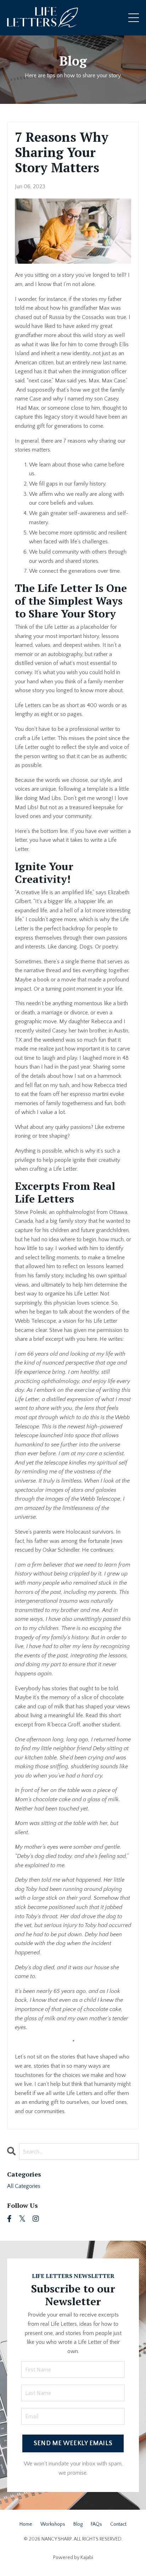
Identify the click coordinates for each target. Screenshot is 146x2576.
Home (26, 2524)
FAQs (96, 2524)
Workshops (53, 2524)
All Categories (24, 2186)
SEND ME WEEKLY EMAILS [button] (73, 2443)
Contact (118, 2524)
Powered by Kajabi (73, 2558)
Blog (73, 61)
